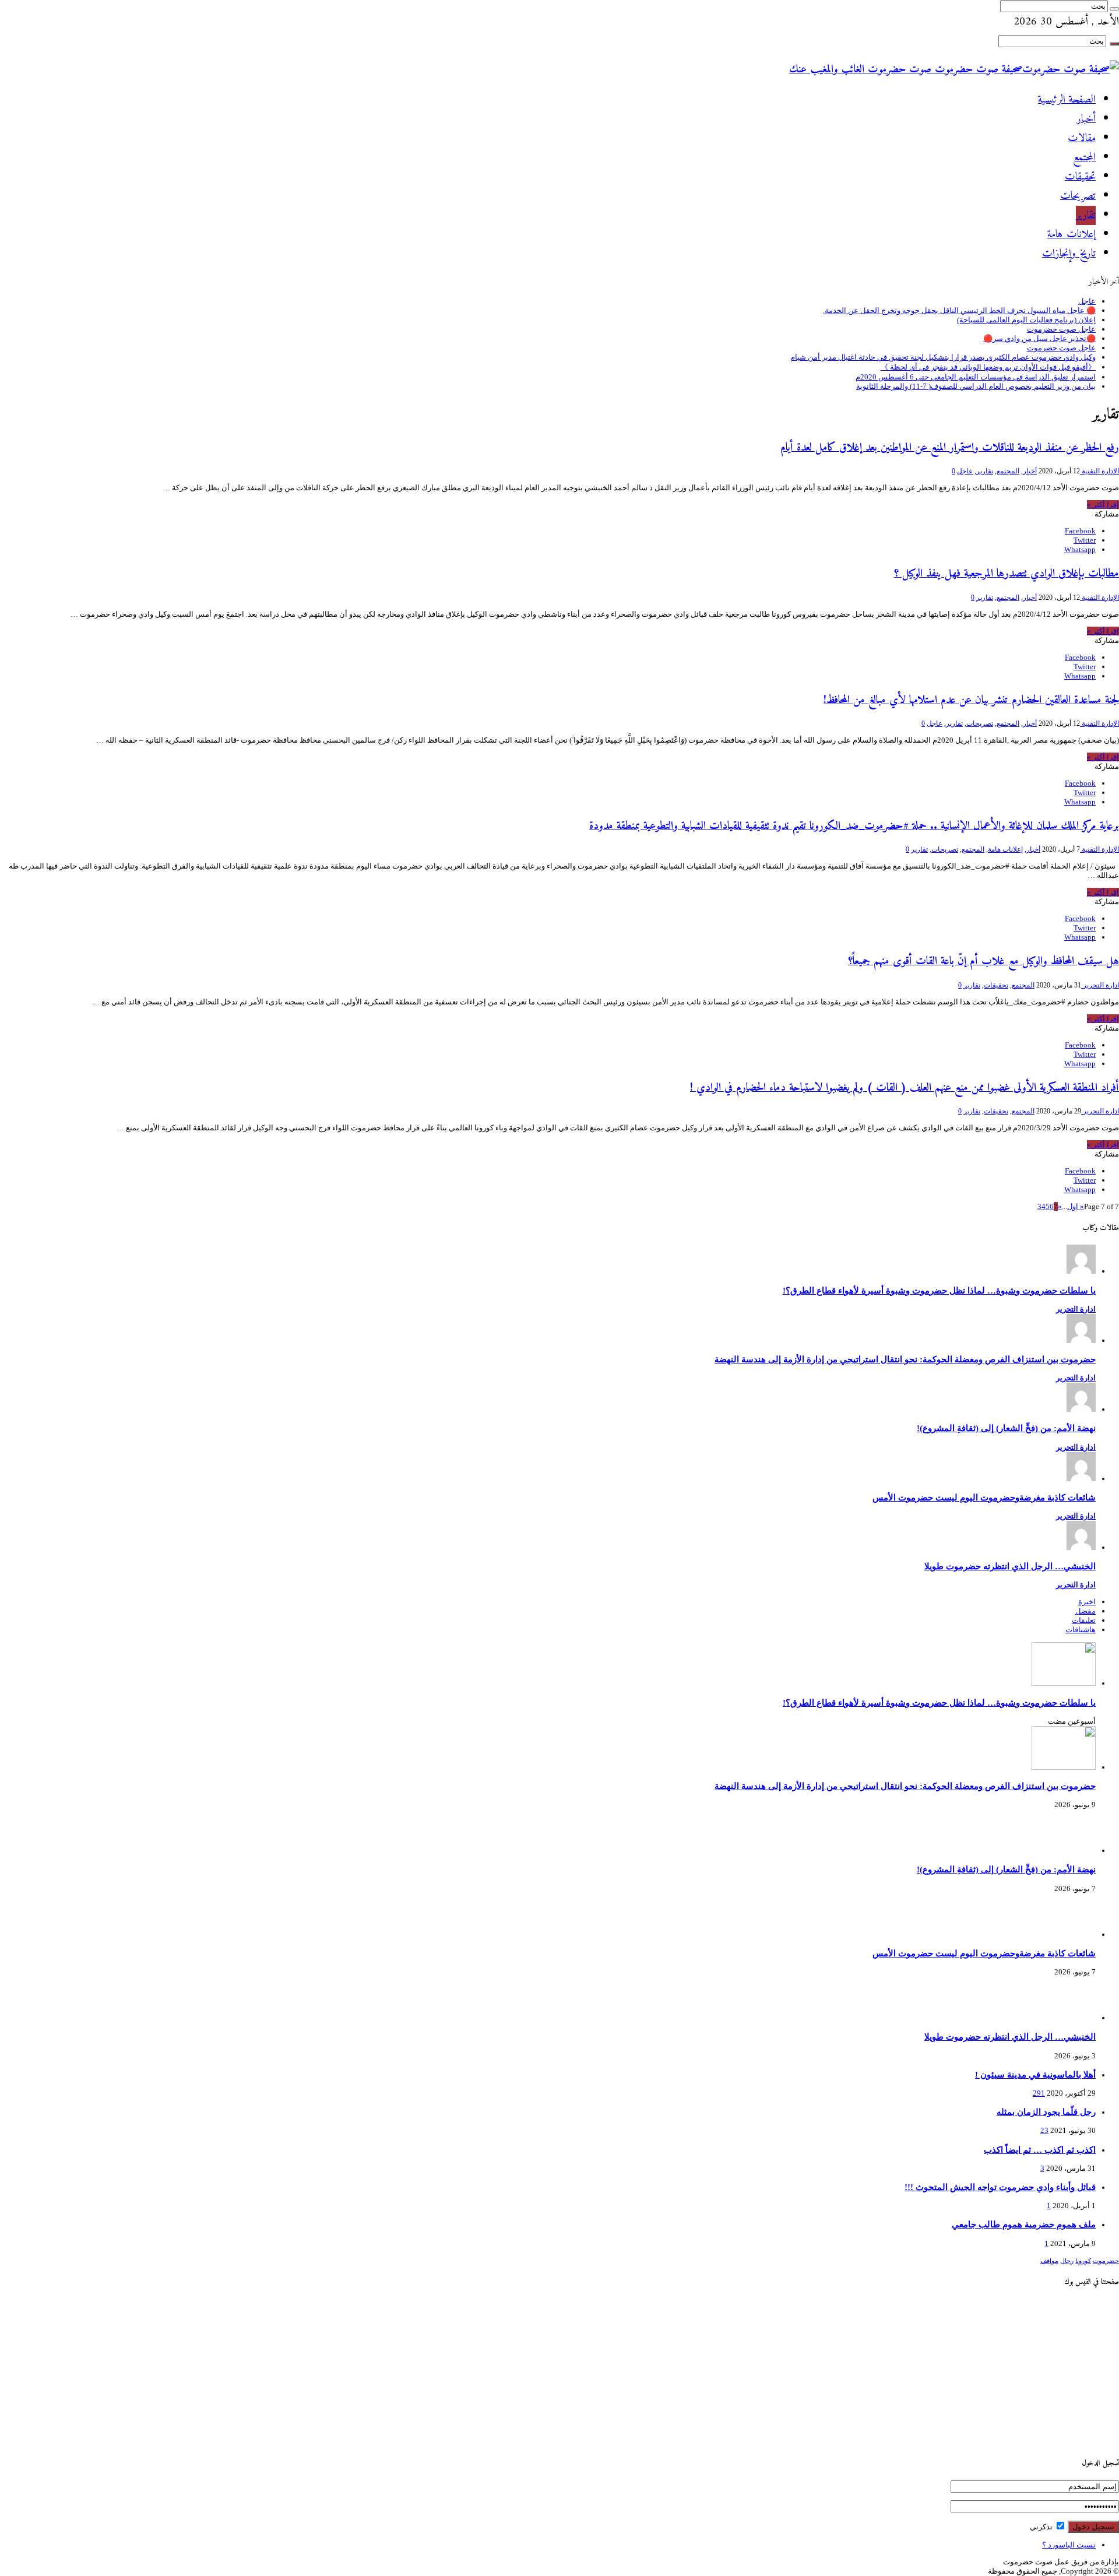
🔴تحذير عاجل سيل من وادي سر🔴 (1039, 338)
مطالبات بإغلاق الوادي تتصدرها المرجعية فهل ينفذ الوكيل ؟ (1007, 574)
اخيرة (1087, 1602)
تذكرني (1042, 2527)
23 (1044, 2130)
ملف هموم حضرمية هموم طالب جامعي (1024, 2224)
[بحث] (1114, 9)
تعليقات (1084, 1620)
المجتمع (1084, 158)
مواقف (1049, 2261)
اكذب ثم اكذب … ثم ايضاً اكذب (1040, 2150)
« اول (1076, 1206)
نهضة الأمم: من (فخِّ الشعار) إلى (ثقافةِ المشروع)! (1006, 1428)
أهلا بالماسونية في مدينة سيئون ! (1035, 2074)
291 (1039, 2093)
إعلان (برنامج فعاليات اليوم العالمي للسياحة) (1026, 320)
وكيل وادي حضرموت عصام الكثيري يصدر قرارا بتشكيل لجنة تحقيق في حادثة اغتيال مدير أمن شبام (943, 357)
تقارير (1086, 215)
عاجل (1087, 301)
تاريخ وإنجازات (1069, 254)
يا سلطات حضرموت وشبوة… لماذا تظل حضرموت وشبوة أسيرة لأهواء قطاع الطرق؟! (939, 1290)
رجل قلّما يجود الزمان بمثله (1046, 2112)
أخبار (1086, 119)
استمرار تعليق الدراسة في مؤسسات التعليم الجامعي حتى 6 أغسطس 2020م (976, 377)
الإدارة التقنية (1099, 471)
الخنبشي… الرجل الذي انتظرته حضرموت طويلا (1010, 1566)
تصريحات (1078, 196)
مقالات (1082, 138)
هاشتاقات (1081, 1630)
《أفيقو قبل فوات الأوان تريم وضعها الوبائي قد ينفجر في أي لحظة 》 (988, 367)
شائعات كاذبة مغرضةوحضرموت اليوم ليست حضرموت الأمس (984, 1497)
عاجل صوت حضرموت (1061, 329)
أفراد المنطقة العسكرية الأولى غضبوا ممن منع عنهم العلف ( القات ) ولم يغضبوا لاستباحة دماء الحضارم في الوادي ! (905, 1088)
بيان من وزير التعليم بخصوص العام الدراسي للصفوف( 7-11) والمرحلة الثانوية (976, 386)
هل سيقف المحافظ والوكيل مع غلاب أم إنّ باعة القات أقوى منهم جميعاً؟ (983, 961)
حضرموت (1106, 2261)
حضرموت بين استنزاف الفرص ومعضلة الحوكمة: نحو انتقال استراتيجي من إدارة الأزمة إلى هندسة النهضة (905, 1359)
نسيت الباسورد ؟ (1069, 2545)
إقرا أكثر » (1103, 505)
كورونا (1083, 2261)
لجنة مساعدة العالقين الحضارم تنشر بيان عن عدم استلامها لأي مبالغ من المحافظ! (971, 700)
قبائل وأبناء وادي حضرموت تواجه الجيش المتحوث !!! (1000, 2187)
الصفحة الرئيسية (1067, 100)
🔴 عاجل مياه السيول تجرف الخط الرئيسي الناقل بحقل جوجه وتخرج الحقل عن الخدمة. (959, 310)
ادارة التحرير (1100, 985)
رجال (1067, 2261)
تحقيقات (1080, 177)
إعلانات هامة (1072, 235)
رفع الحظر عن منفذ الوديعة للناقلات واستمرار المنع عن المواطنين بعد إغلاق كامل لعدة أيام (950, 448)
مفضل (1085, 1611)
